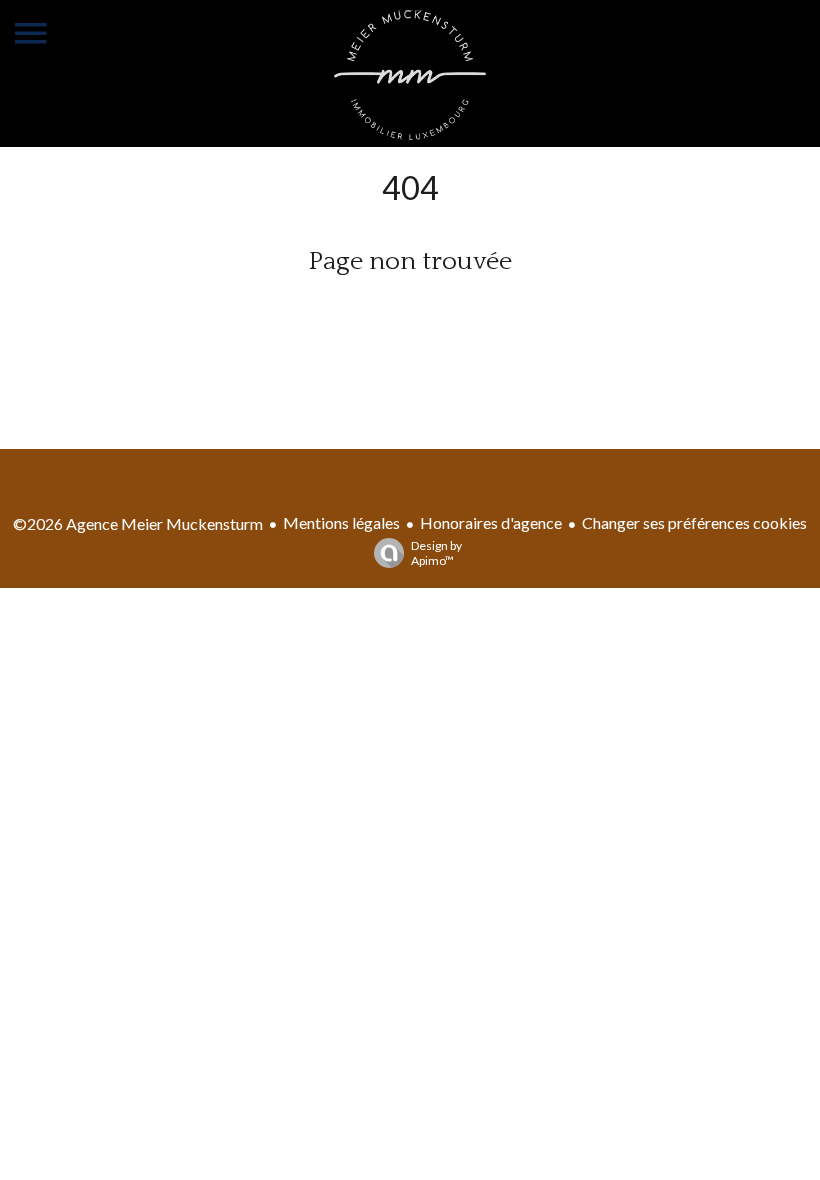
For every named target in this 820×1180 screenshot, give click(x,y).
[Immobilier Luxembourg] (410, 133)
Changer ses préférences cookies (694, 522)
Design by (436, 553)
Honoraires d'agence (491, 522)
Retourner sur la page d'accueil (410, 311)
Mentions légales (341, 522)
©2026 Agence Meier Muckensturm (138, 523)
